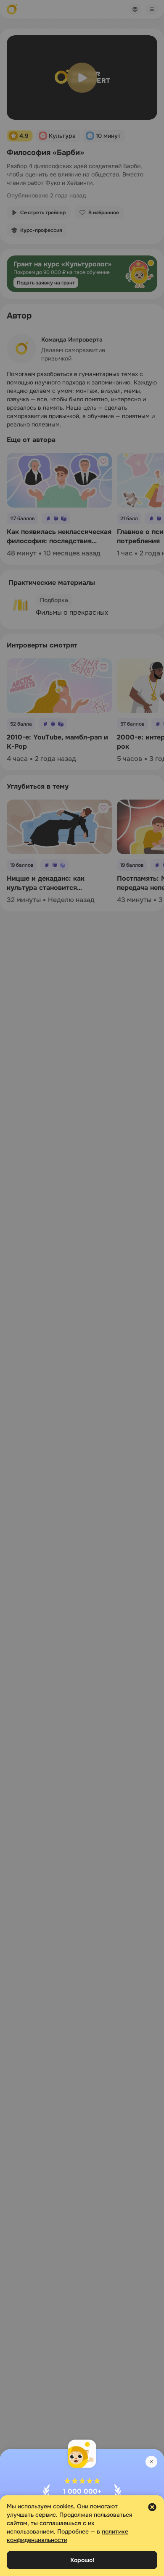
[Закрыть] (151, 2462)
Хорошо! (82, 2560)
